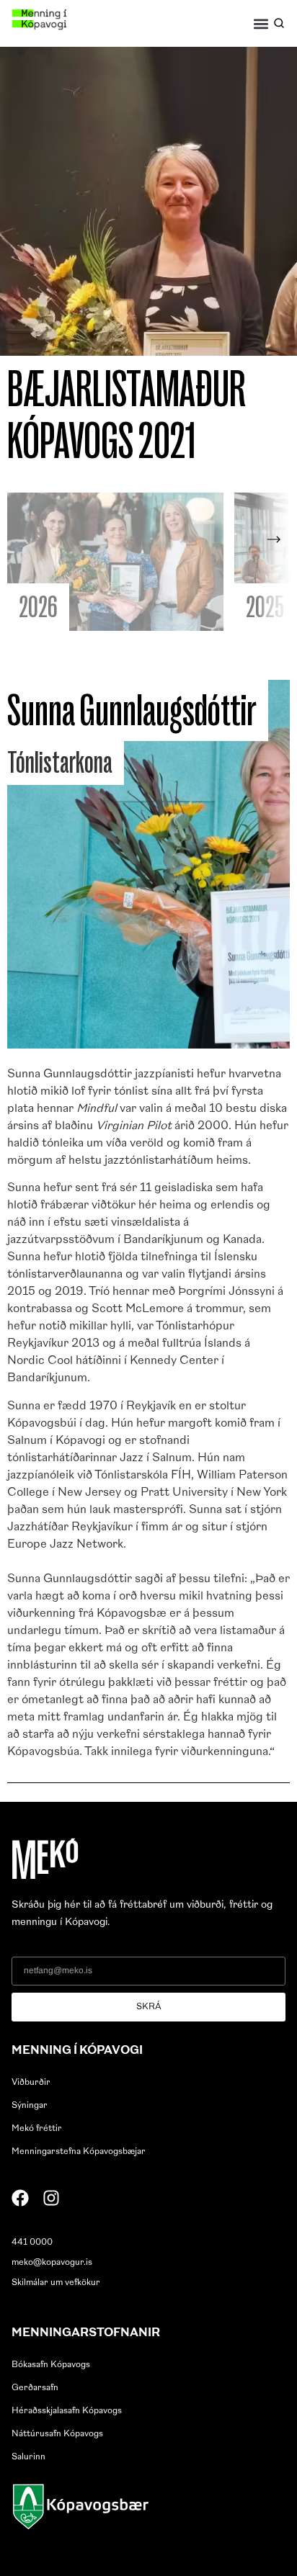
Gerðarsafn (35, 2388)
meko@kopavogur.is (52, 2263)
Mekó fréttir (37, 2129)
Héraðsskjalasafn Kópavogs (67, 2411)
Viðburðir (31, 2083)
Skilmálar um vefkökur (56, 2283)
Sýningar (30, 2106)
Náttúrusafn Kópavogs (57, 2434)
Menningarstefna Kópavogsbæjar (79, 2152)
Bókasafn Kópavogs (51, 2365)
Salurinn (28, 2457)
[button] (261, 23)
